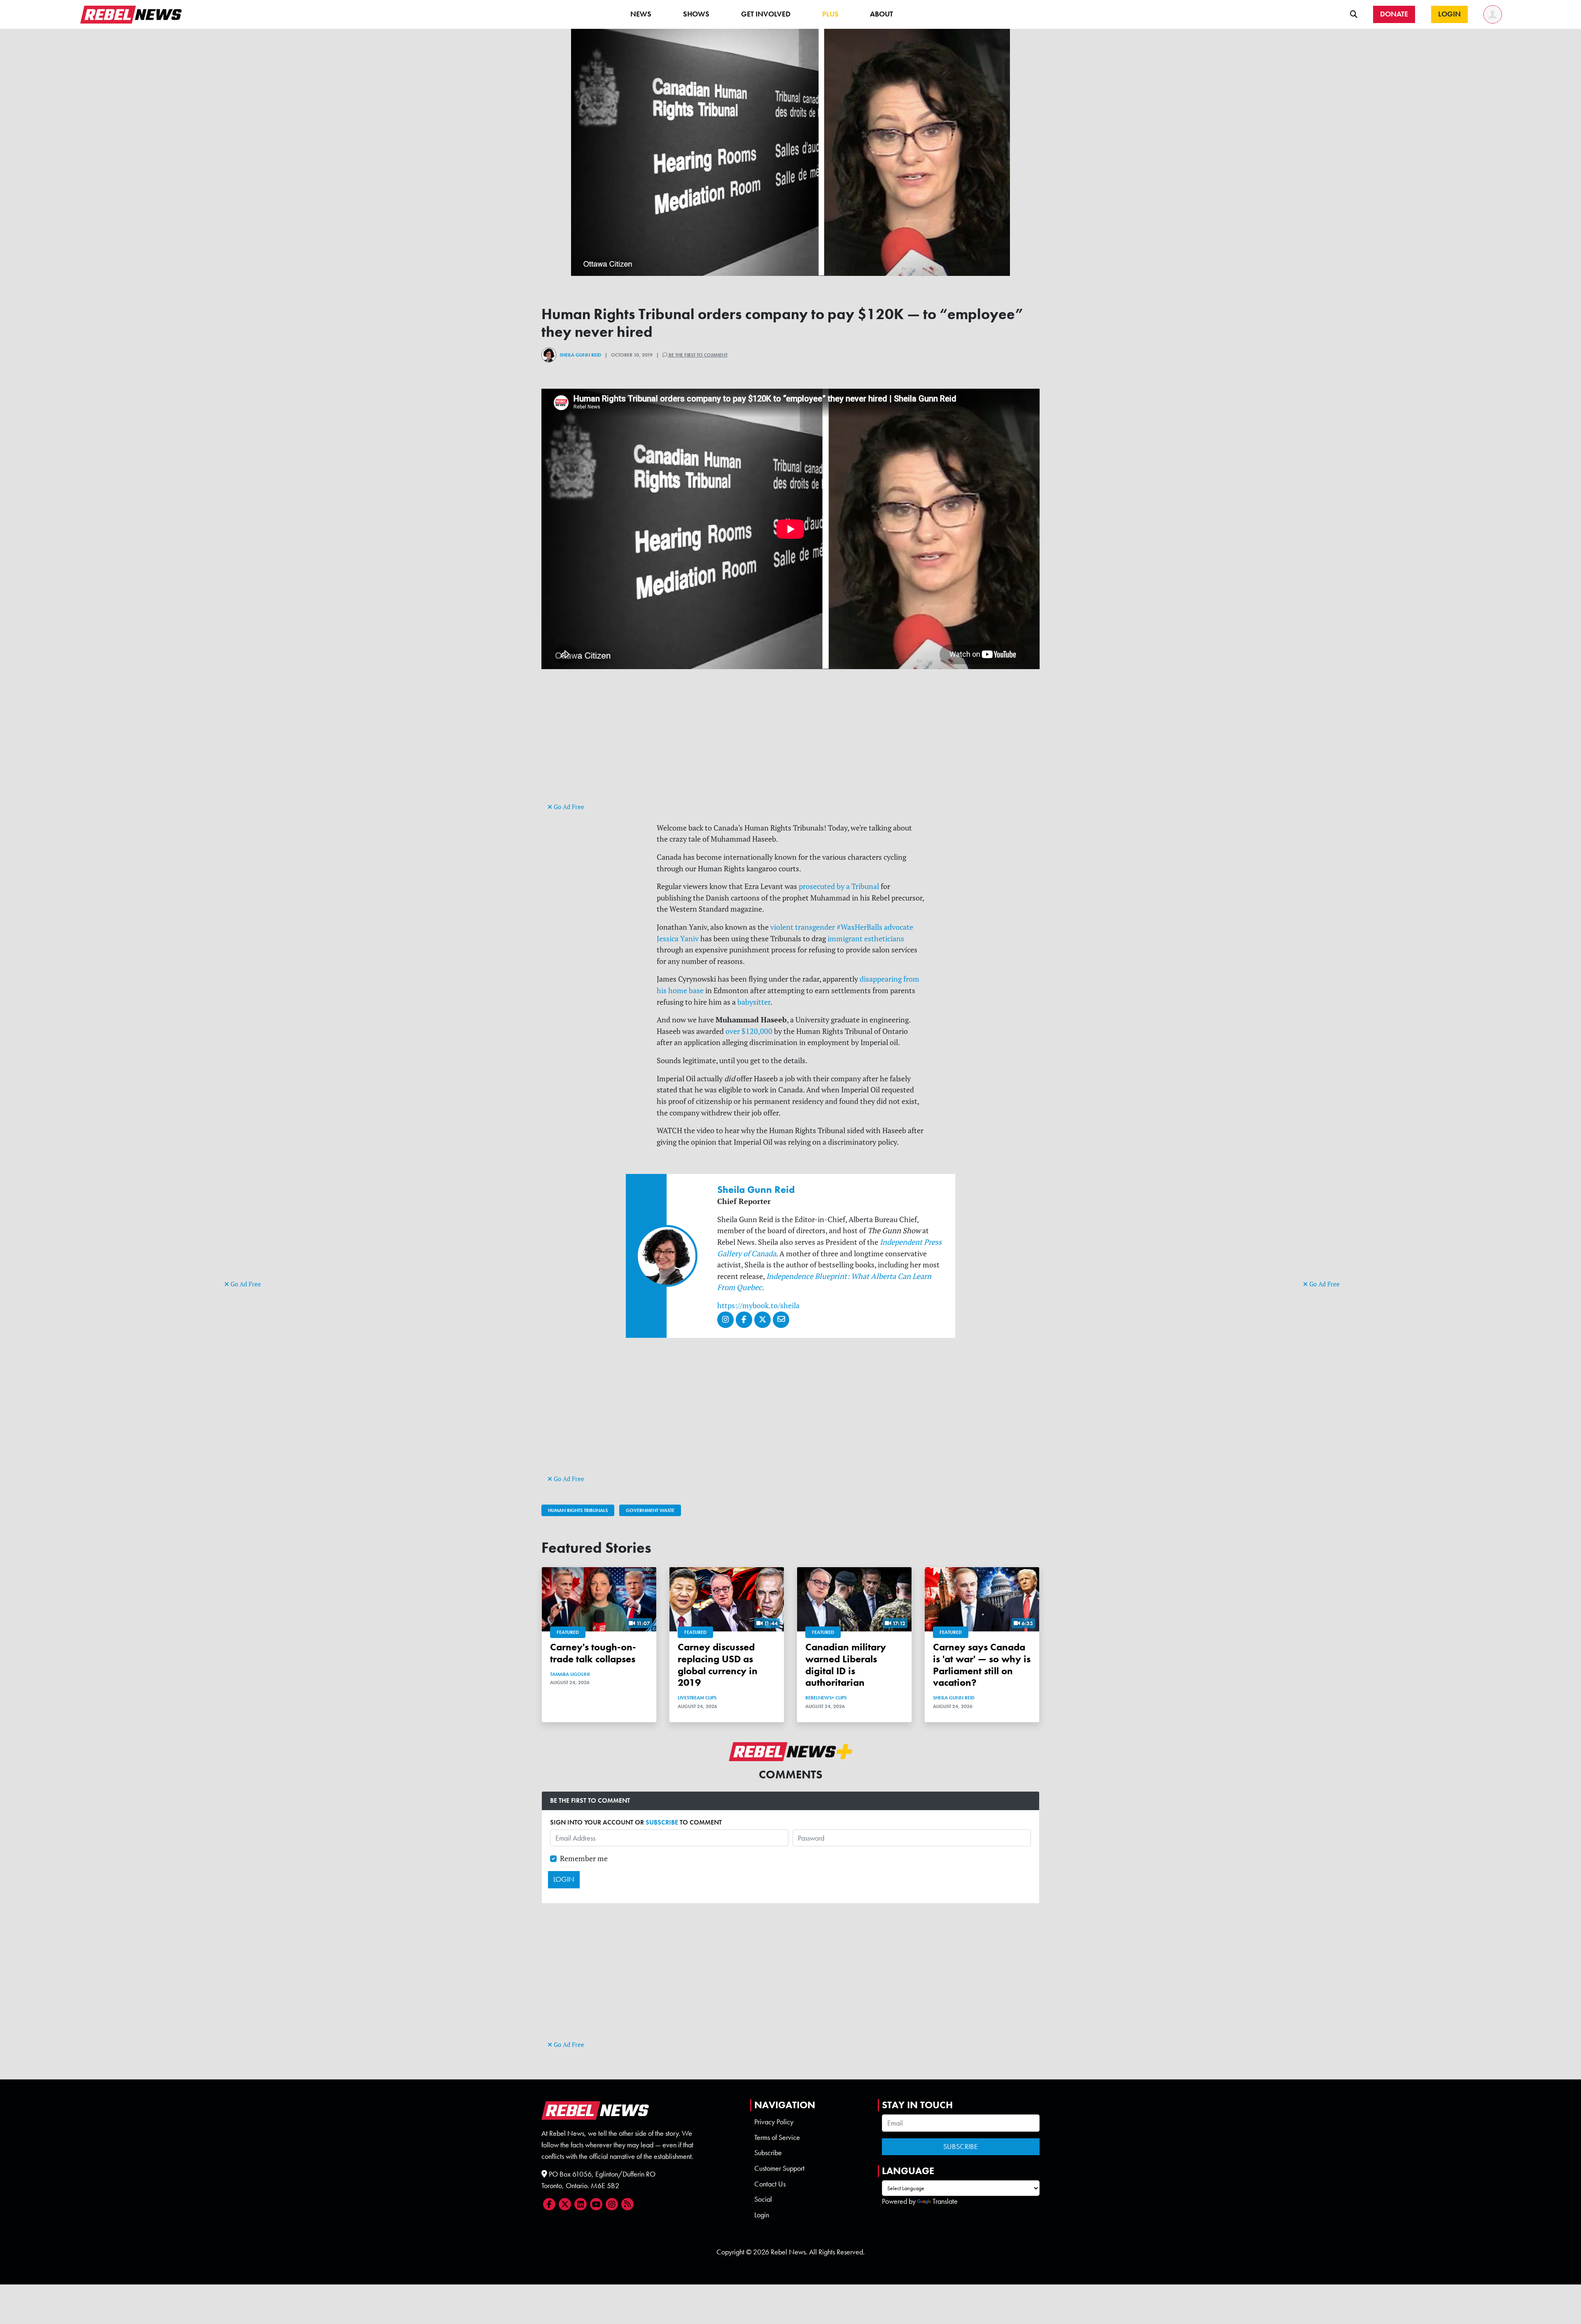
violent (782, 927)
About (881, 14)
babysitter (754, 1002)
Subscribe (768, 2153)
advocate (899, 927)
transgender (815, 927)
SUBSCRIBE (662, 1822)
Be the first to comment (697, 355)
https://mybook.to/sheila (758, 1305)
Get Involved (766, 14)
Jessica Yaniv (678, 939)
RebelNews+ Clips (826, 1698)
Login (762, 2215)
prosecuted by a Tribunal (839, 886)
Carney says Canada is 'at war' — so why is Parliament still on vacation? (982, 1665)
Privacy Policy (774, 2122)
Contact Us (770, 2184)
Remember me (584, 1858)
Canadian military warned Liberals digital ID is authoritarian (846, 1665)
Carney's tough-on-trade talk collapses (593, 1653)
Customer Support (779, 2168)
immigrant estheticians (866, 939)
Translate (945, 2201)
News (641, 14)
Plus (830, 14)
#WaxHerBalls (859, 927)
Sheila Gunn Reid (580, 355)
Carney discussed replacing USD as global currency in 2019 (718, 1665)
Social (763, 2199)
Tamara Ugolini (570, 1674)
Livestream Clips (697, 1698)
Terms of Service (777, 2137)
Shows (696, 14)
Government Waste (650, 1510)
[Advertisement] (257, 1151)
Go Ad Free (245, 1284)
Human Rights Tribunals (578, 1510)
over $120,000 (749, 1031)
